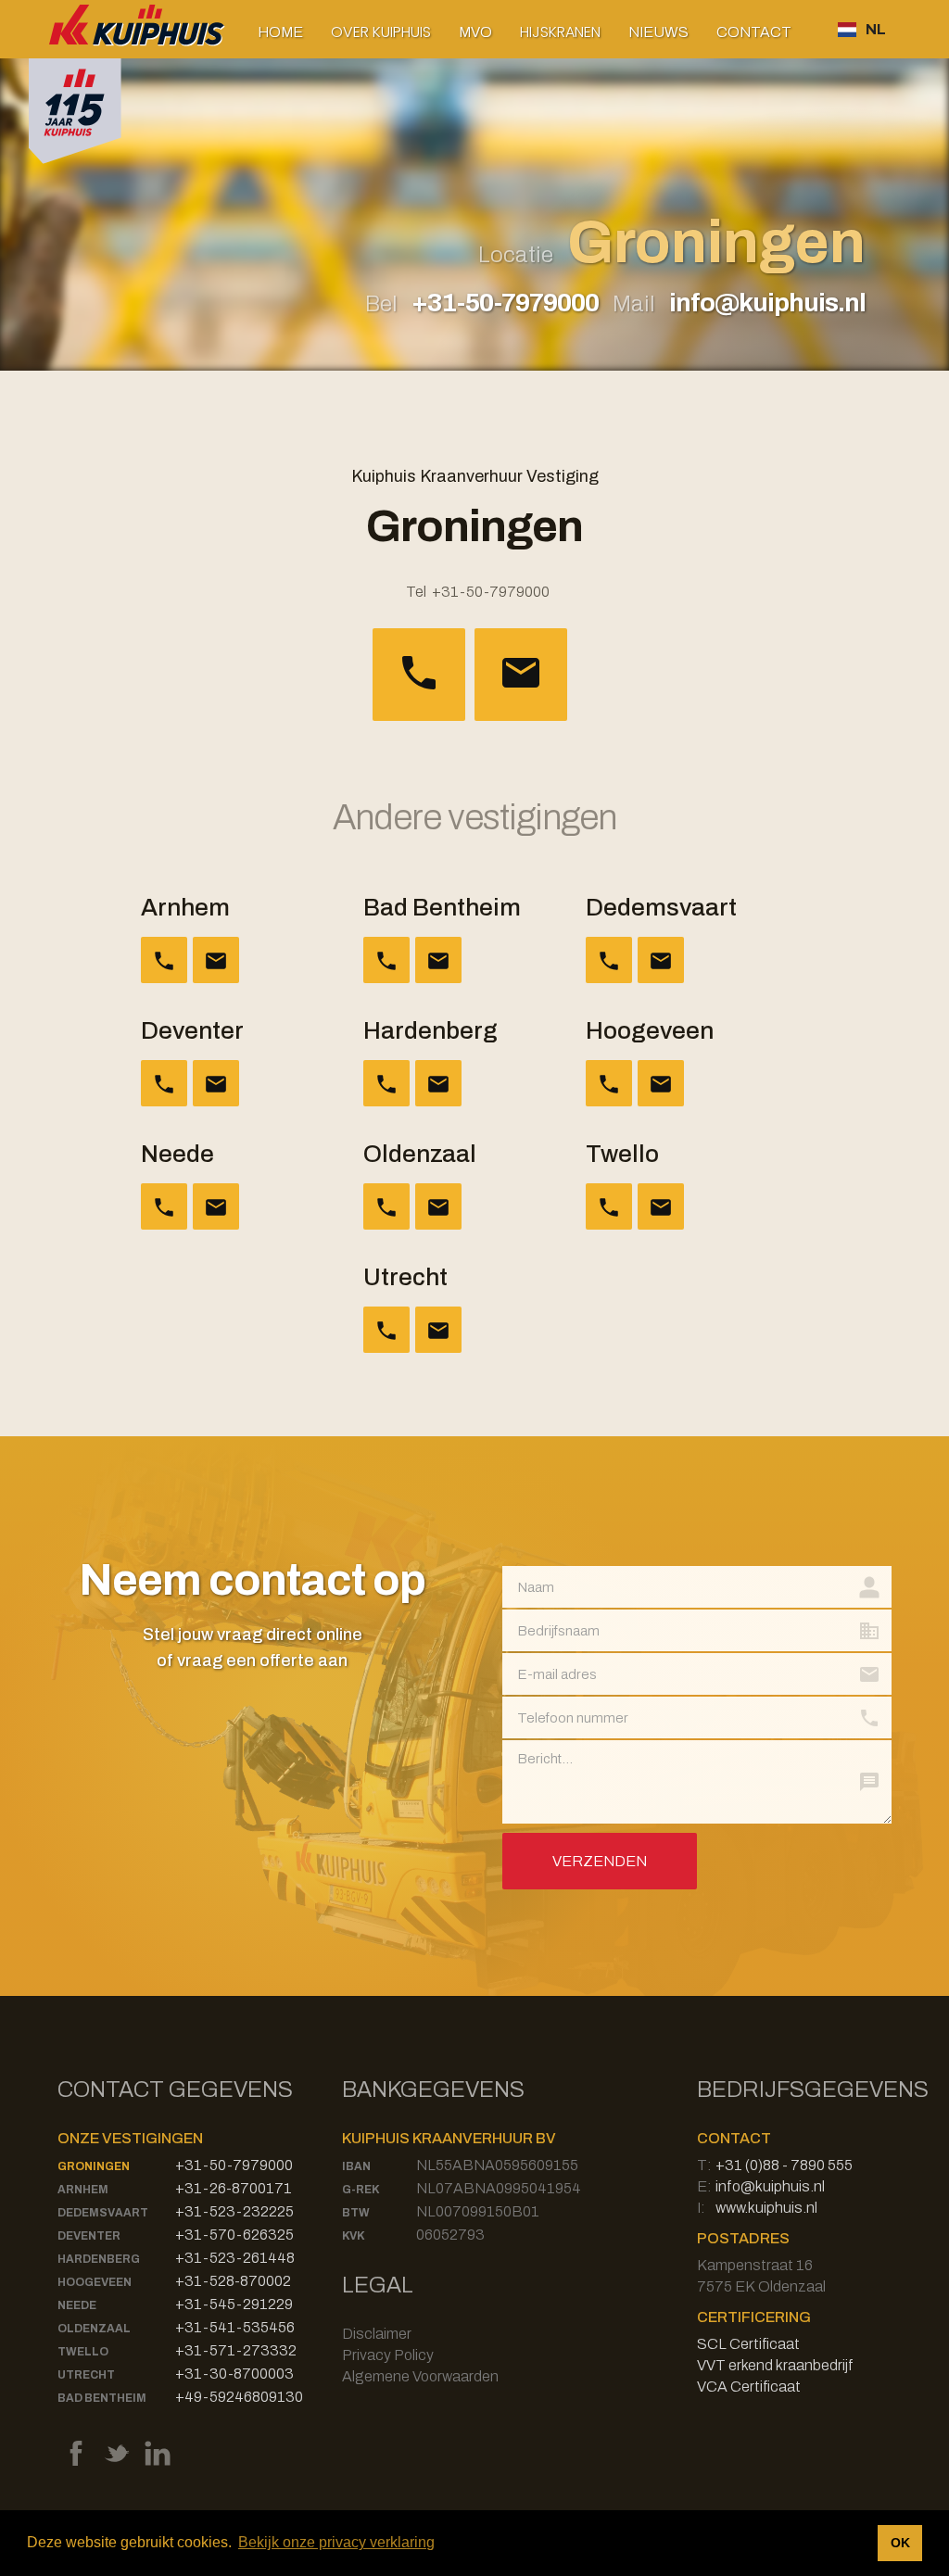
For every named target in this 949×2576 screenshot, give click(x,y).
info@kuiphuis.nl (767, 303)
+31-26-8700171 (234, 2188)
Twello (83, 2352)
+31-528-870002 (233, 2281)
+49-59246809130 (239, 2397)
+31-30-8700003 (234, 2374)
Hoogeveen (95, 2282)
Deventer (89, 2236)
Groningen (94, 2166)
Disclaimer (377, 2334)
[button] (381, 32)
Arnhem (83, 2190)
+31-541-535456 (235, 2327)
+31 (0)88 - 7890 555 (784, 2165)
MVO (475, 32)
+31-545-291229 (234, 2304)
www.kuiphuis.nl (766, 2208)
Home (280, 32)
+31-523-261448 (235, 2258)
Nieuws (658, 32)
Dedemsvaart (103, 2213)
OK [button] (900, 2543)
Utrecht (86, 2375)
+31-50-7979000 (505, 303)
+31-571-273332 (236, 2350)
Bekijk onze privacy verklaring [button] (336, 2542)
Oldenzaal (94, 2329)
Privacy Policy (388, 2355)
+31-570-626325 (234, 2235)
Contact (754, 32)
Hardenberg (99, 2259)
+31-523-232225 (234, 2211)
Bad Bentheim (102, 2398)
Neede (77, 2305)
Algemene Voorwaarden (420, 2376)
